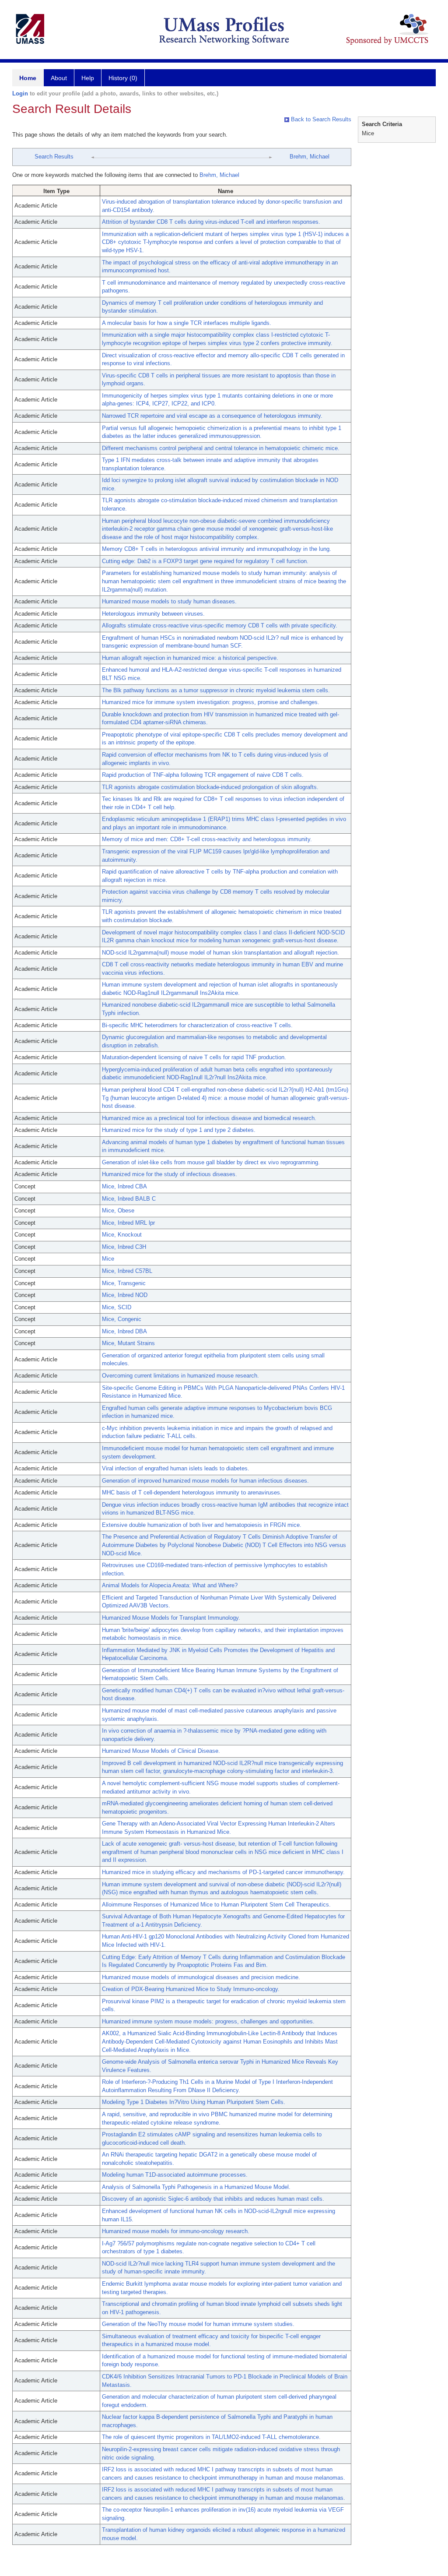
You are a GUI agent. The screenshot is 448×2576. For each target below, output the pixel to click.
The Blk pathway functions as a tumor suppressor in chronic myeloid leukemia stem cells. (216, 690)
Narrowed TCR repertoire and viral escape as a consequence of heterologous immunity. (212, 416)
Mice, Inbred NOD (125, 1295)
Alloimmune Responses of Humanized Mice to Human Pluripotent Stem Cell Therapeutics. (216, 1905)
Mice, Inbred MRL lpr (128, 1223)
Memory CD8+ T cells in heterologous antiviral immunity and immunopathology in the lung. (217, 549)
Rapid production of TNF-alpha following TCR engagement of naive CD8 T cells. (203, 775)
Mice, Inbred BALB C (129, 1199)
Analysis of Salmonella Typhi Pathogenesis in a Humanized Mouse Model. (196, 2187)
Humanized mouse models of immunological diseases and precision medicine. (201, 1977)
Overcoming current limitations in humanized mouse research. (180, 1376)
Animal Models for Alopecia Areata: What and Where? (170, 1585)
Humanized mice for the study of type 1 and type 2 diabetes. (179, 1130)
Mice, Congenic (122, 1319)
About (59, 78)
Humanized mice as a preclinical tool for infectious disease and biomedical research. (209, 1118)
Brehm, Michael (310, 157)
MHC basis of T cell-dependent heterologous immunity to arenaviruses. (192, 1492)
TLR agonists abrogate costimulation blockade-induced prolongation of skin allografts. (210, 787)
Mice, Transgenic (124, 1283)
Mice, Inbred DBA (124, 1331)
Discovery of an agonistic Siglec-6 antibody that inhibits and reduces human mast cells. (213, 2199)
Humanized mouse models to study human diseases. (169, 601)
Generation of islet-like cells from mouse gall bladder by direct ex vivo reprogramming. (211, 1162)
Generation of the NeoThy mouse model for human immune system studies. (198, 2324)
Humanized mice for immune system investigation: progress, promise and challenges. (211, 702)
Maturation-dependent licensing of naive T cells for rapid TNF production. (194, 1057)
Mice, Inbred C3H (124, 1247)
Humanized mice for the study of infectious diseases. (170, 1174)
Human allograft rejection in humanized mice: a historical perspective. (190, 658)
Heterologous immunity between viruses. (153, 614)
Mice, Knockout (122, 1235)
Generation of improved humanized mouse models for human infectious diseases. (205, 1481)
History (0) (123, 78)
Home (28, 78)
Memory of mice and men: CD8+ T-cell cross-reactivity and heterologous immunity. (207, 839)
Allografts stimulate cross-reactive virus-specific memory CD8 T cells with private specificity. (220, 625)
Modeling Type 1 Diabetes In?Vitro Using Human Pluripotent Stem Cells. (194, 2102)
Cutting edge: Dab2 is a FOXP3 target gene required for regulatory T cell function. (205, 561)
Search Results (54, 157)
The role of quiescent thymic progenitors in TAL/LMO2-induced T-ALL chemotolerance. (211, 2437)
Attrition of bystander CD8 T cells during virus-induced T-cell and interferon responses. (211, 222)
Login (20, 93)
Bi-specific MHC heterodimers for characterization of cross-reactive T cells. (197, 1025)
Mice (108, 1259)
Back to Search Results (320, 119)
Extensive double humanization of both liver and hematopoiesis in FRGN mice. (202, 1525)
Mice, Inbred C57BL (127, 1271)
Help (88, 78)
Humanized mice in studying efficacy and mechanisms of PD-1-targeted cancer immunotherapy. (223, 1872)
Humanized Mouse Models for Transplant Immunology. (171, 1618)
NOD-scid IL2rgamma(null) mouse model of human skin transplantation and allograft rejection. (220, 953)
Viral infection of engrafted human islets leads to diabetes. (176, 1468)
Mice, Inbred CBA (124, 1186)
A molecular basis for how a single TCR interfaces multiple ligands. (187, 323)
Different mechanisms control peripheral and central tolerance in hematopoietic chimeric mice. (221, 448)
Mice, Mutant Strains (128, 1343)
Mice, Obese (118, 1210)
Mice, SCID (117, 1307)
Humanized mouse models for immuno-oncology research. (176, 2231)
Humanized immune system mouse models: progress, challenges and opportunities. (208, 2021)
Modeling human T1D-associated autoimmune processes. (175, 2175)
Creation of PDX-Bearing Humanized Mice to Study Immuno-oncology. (191, 1989)
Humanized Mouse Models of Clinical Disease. (161, 1751)
